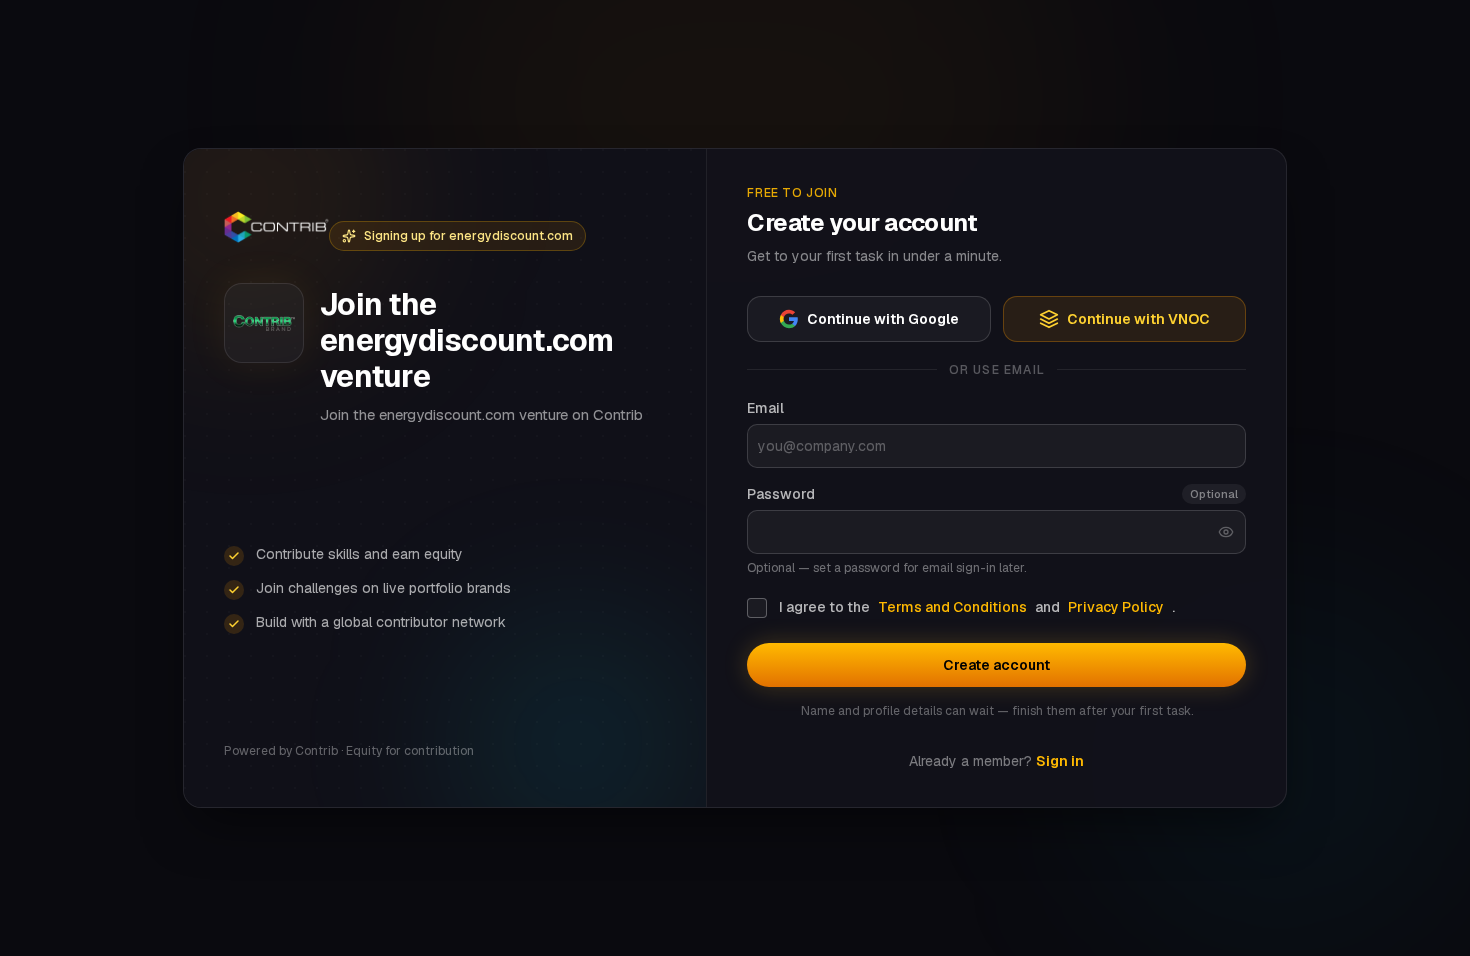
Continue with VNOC (1138, 319)
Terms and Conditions (952, 607)
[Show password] (1226, 532)
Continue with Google (883, 319)
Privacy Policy (1116, 607)
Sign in (1060, 761)
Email (765, 408)
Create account (996, 665)
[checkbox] (757, 608)
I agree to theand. (977, 607)
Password (781, 494)
